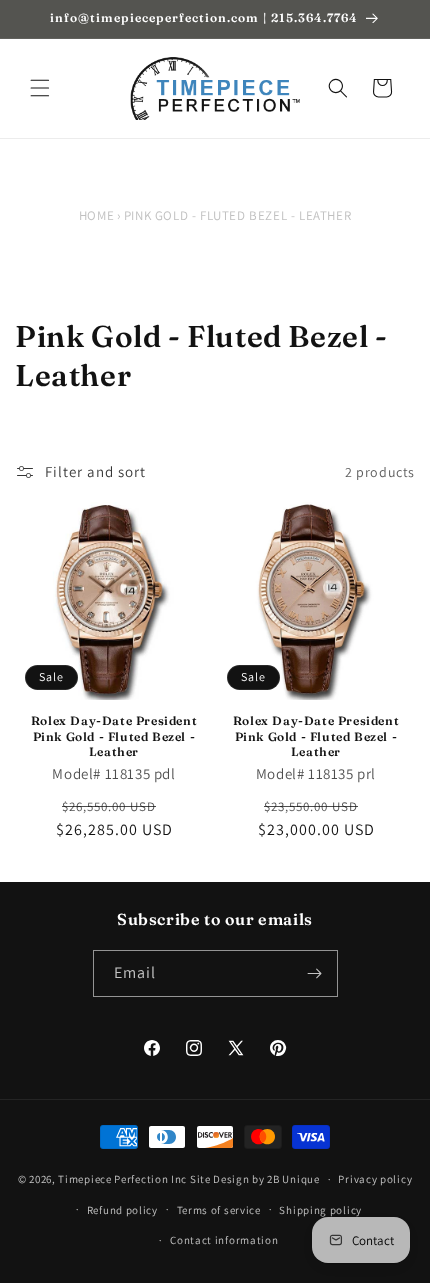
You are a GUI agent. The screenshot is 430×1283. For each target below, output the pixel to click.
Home (96, 215)
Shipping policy (320, 1210)
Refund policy (122, 1210)
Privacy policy (375, 1179)
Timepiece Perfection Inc (122, 1179)
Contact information (224, 1240)
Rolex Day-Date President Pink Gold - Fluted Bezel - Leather (114, 736)
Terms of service (219, 1210)
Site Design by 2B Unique (255, 1179)
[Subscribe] (315, 973)
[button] (40, 88)
